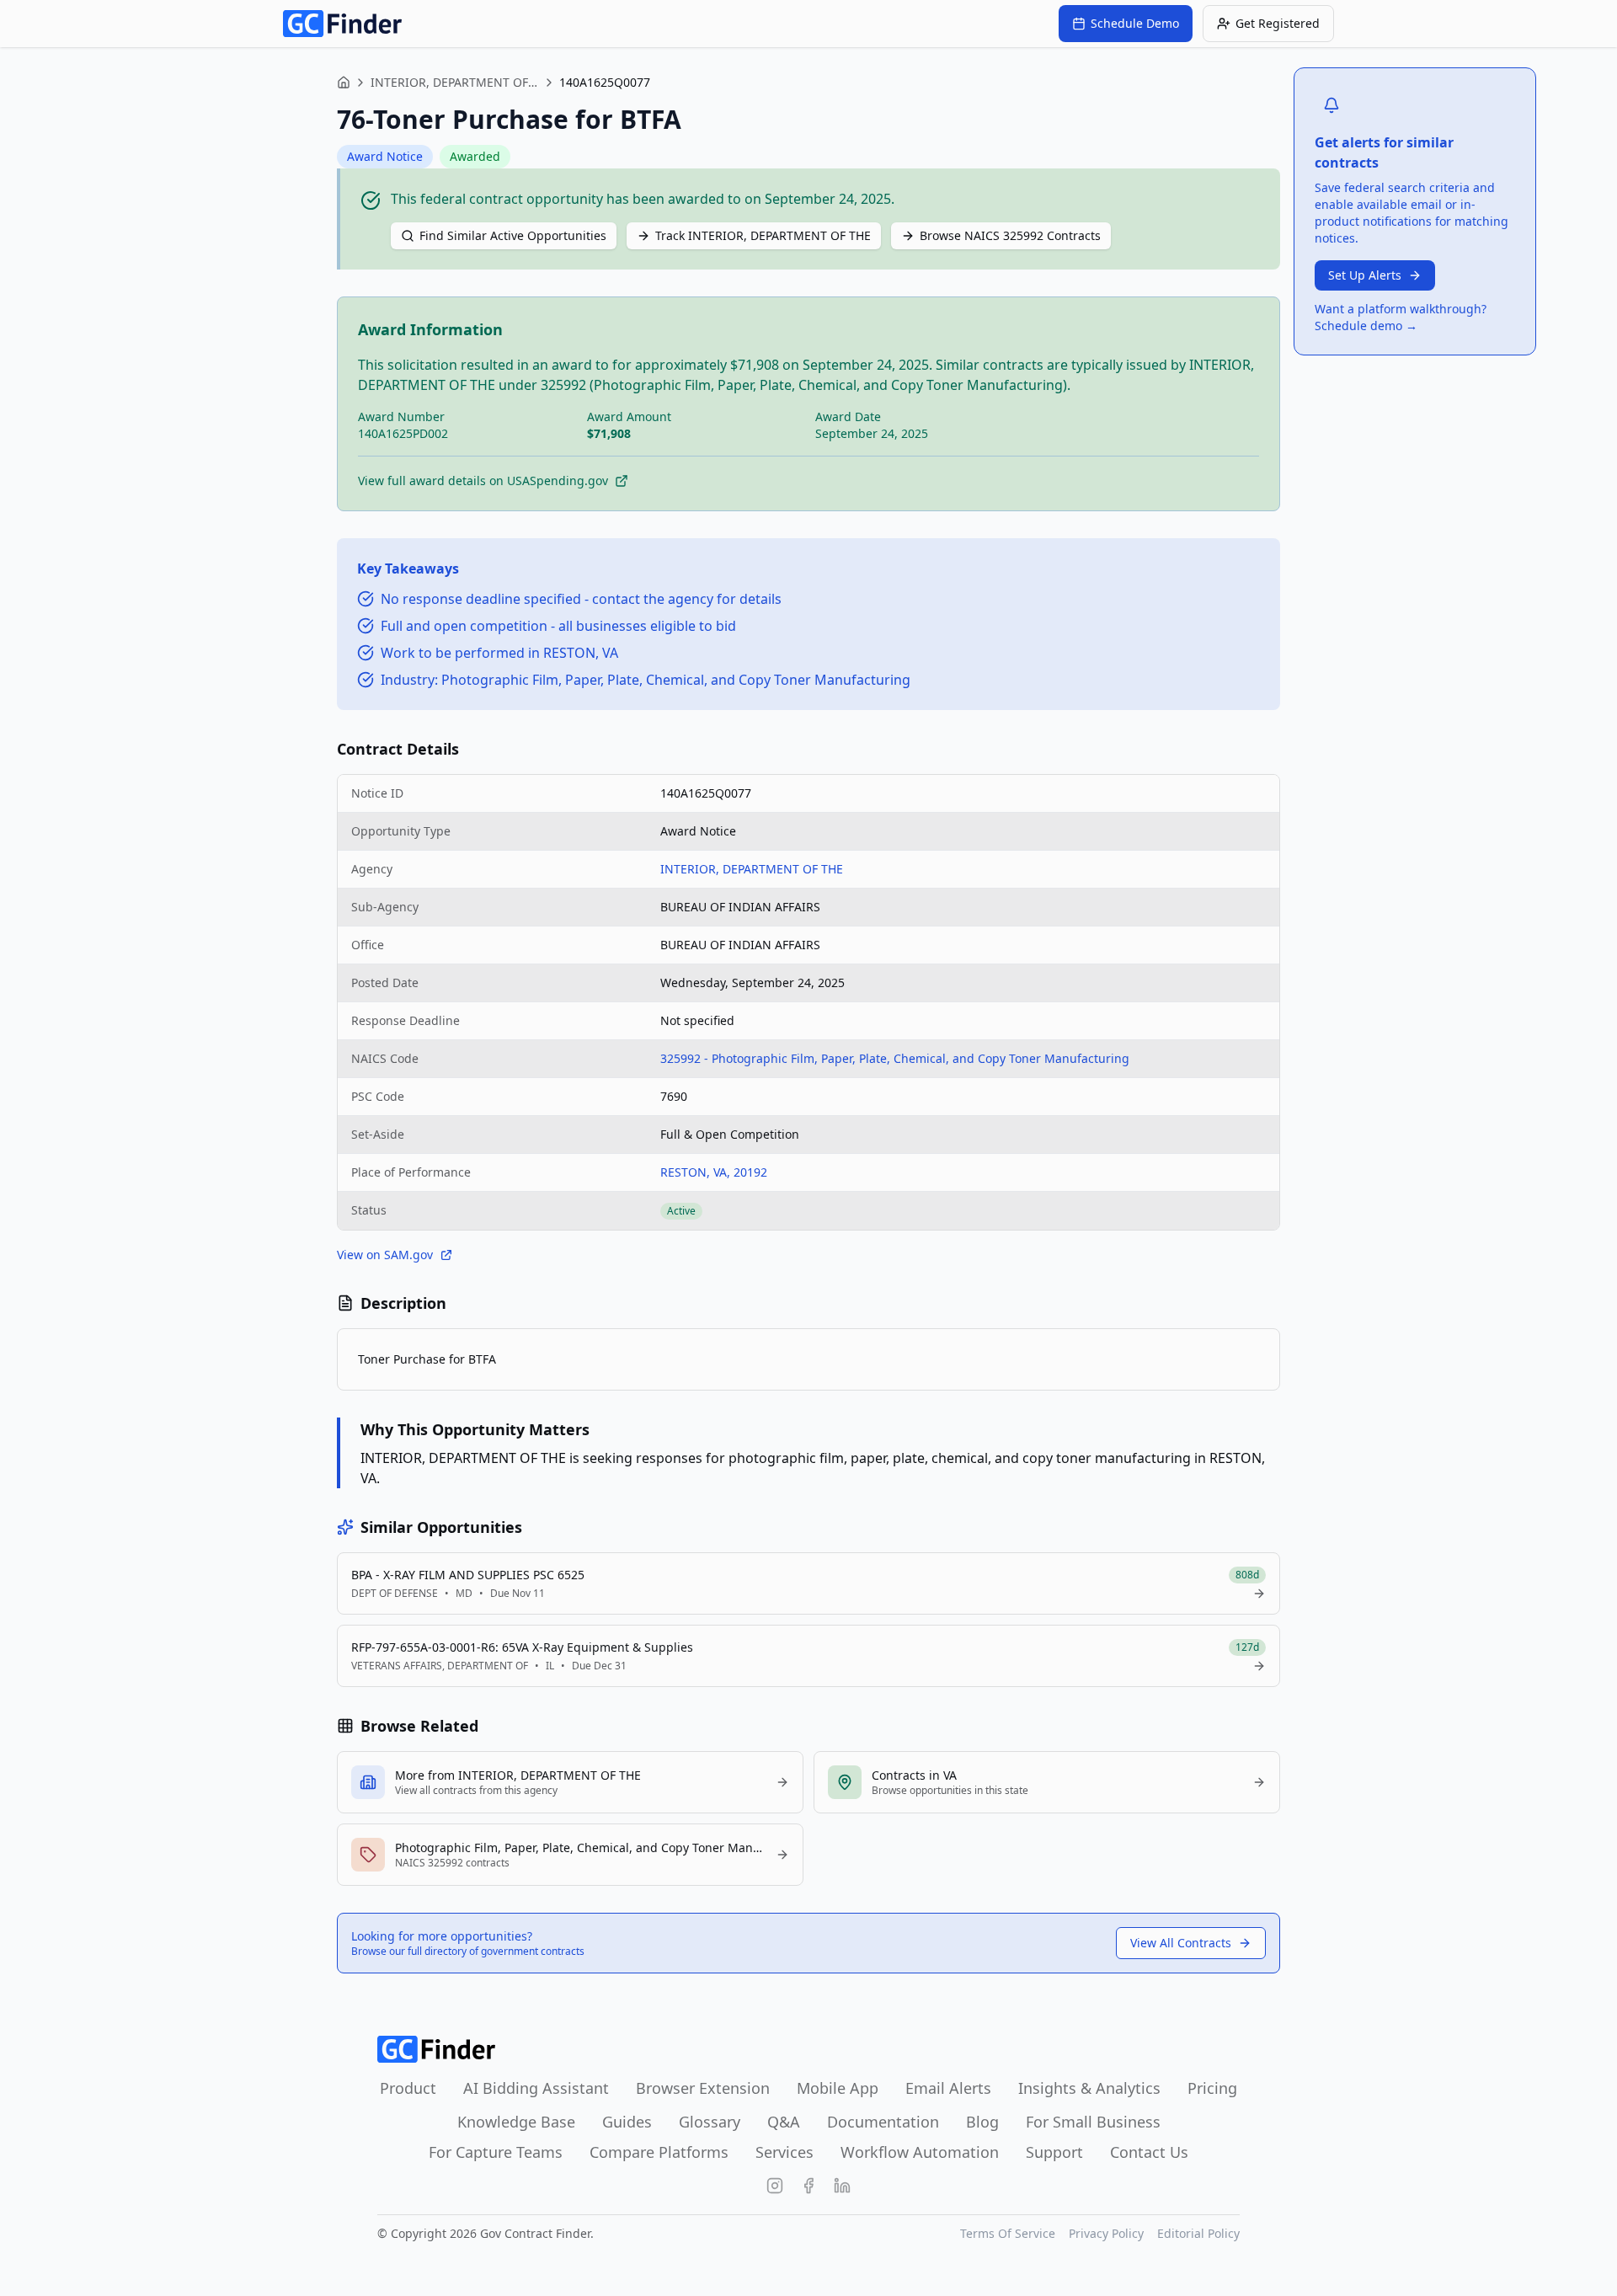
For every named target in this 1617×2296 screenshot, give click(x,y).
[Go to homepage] (342, 24)
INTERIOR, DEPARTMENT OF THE (455, 82)
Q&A (784, 2122)
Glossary (710, 2122)
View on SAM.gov (385, 1255)
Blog (982, 2122)
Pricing (1212, 2088)
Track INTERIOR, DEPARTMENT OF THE (763, 235)
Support (1054, 2152)
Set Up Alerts (1365, 275)
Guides (627, 2122)
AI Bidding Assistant (536, 2088)
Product (408, 2088)
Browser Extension (703, 2088)
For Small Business (1093, 2122)
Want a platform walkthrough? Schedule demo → (1401, 317)
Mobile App (838, 2088)
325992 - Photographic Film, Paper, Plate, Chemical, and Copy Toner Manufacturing (895, 1058)
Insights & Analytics (1089, 2088)
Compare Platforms (659, 2152)
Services (784, 2152)
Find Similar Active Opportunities (513, 235)
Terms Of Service (1008, 2233)
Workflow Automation (920, 2152)
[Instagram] (775, 2186)
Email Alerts (948, 2088)
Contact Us (1149, 2152)
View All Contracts (1181, 1943)
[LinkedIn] (842, 2186)
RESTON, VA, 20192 (714, 1172)
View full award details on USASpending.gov (483, 481)
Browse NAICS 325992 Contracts (1010, 235)
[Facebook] (808, 2186)
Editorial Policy (1198, 2233)
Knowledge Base (516, 2122)
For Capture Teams (496, 2152)
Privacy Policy (1106, 2233)
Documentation (883, 2122)
